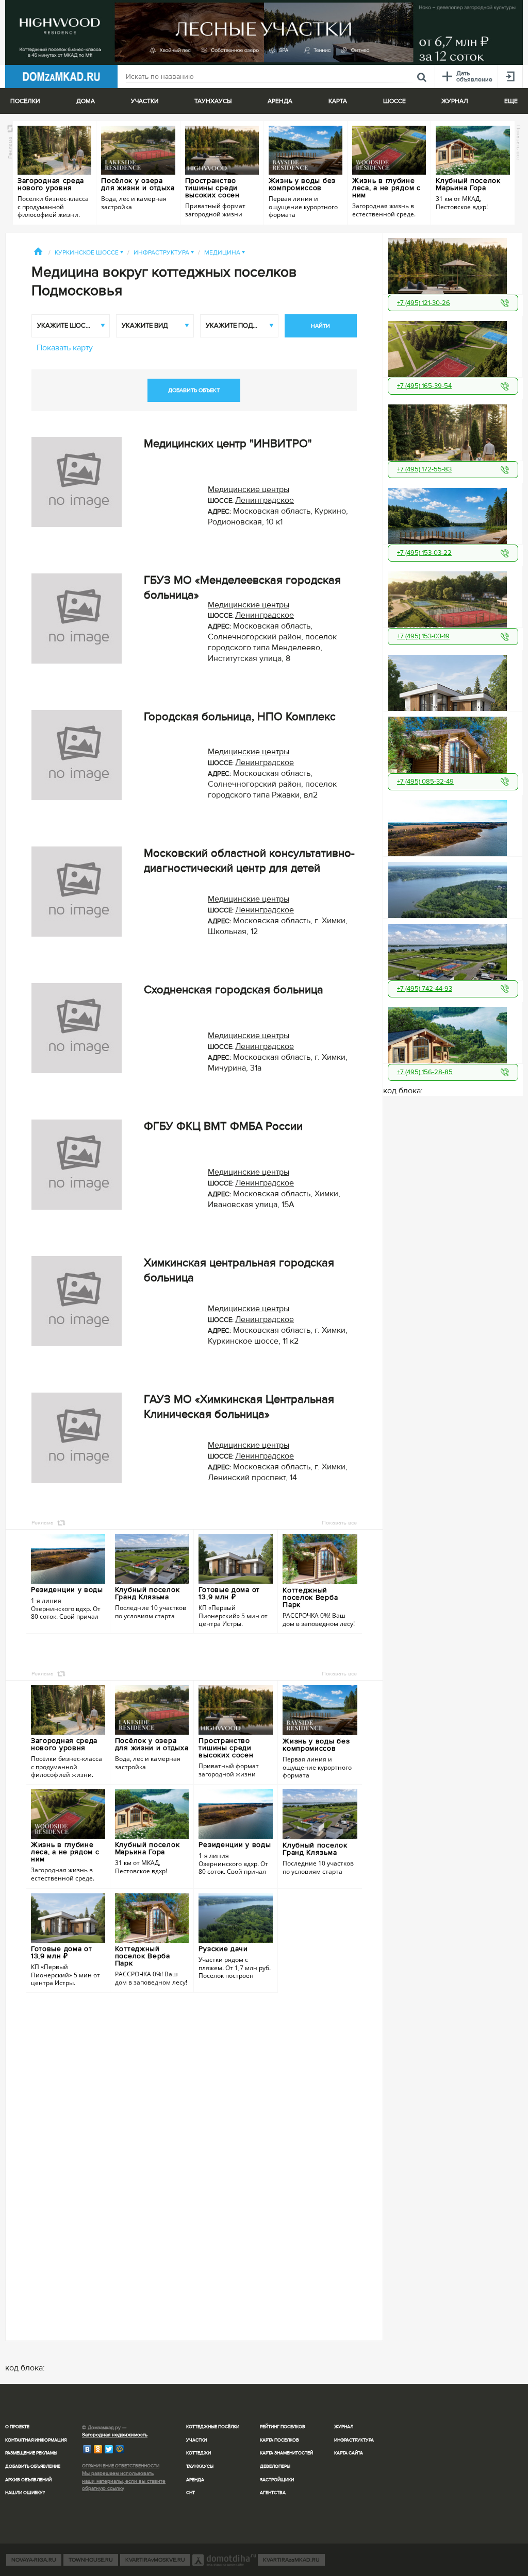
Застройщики (277, 2480)
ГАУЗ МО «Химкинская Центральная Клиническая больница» (239, 1407)
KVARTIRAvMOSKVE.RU (155, 2560)
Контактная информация (36, 2440)
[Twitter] (109, 2449)
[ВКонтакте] (87, 2449)
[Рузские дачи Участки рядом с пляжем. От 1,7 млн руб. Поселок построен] (453, 888)
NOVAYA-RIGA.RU (34, 2560)
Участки (196, 2440)
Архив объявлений (28, 2480)
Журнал (344, 2427)
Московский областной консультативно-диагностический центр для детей (249, 861)
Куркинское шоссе (89, 253)
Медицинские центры (249, 489)
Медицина (225, 253)
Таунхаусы (213, 101)
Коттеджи (199, 2453)
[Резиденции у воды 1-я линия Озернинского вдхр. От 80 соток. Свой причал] (453, 826)
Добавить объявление (33, 2467)
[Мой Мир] (120, 2449)
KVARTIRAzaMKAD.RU (291, 2560)
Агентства (273, 2493)
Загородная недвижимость (115, 2435)
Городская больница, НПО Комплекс (240, 717)
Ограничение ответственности (121, 2466)
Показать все (518, 142)
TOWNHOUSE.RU (91, 2560)
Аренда (195, 2480)
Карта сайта (349, 2453)
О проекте (17, 2427)
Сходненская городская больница (234, 990)
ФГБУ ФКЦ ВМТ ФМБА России (223, 1126)
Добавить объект (194, 390)
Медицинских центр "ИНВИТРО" (228, 444)
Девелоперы (275, 2467)
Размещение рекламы (31, 2453)
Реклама (10, 147)
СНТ (191, 2493)
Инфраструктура (164, 253)
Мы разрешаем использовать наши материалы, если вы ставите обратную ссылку (124, 2481)
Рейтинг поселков (283, 2427)
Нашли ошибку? (25, 2493)
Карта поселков (279, 2440)
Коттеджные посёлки (213, 2427)
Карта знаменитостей (286, 2453)
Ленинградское (265, 500)
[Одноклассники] (98, 2449)
